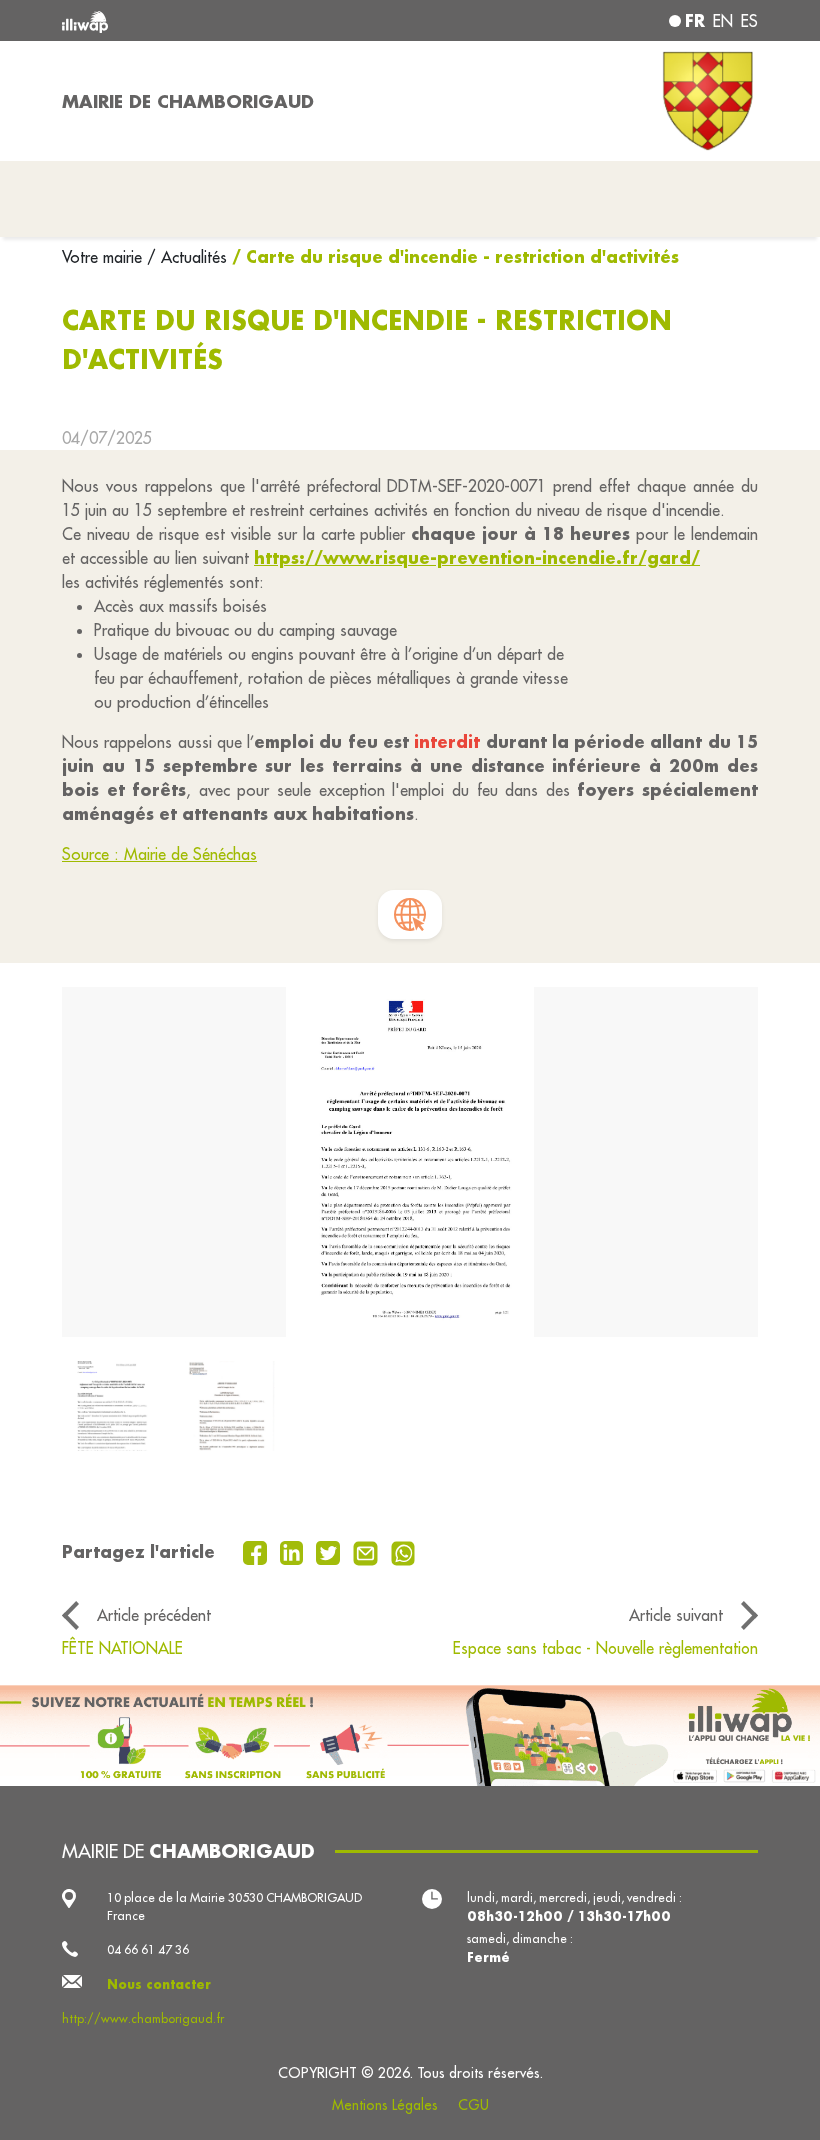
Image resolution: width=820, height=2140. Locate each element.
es (749, 21)
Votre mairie (104, 257)
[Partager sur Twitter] (330, 1551)
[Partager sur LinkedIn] (294, 1551)
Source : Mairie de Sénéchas (159, 854)
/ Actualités (187, 257)
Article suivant (676, 1615)
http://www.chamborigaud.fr (143, 2018)
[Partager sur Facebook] (257, 1551)
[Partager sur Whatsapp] (403, 1551)
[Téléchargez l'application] (410, 1735)
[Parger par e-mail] (368, 1551)
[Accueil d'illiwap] (200, 20)
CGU (473, 2105)
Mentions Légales (385, 2105)
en (723, 21)
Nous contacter (159, 1984)
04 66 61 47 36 (148, 1949)
